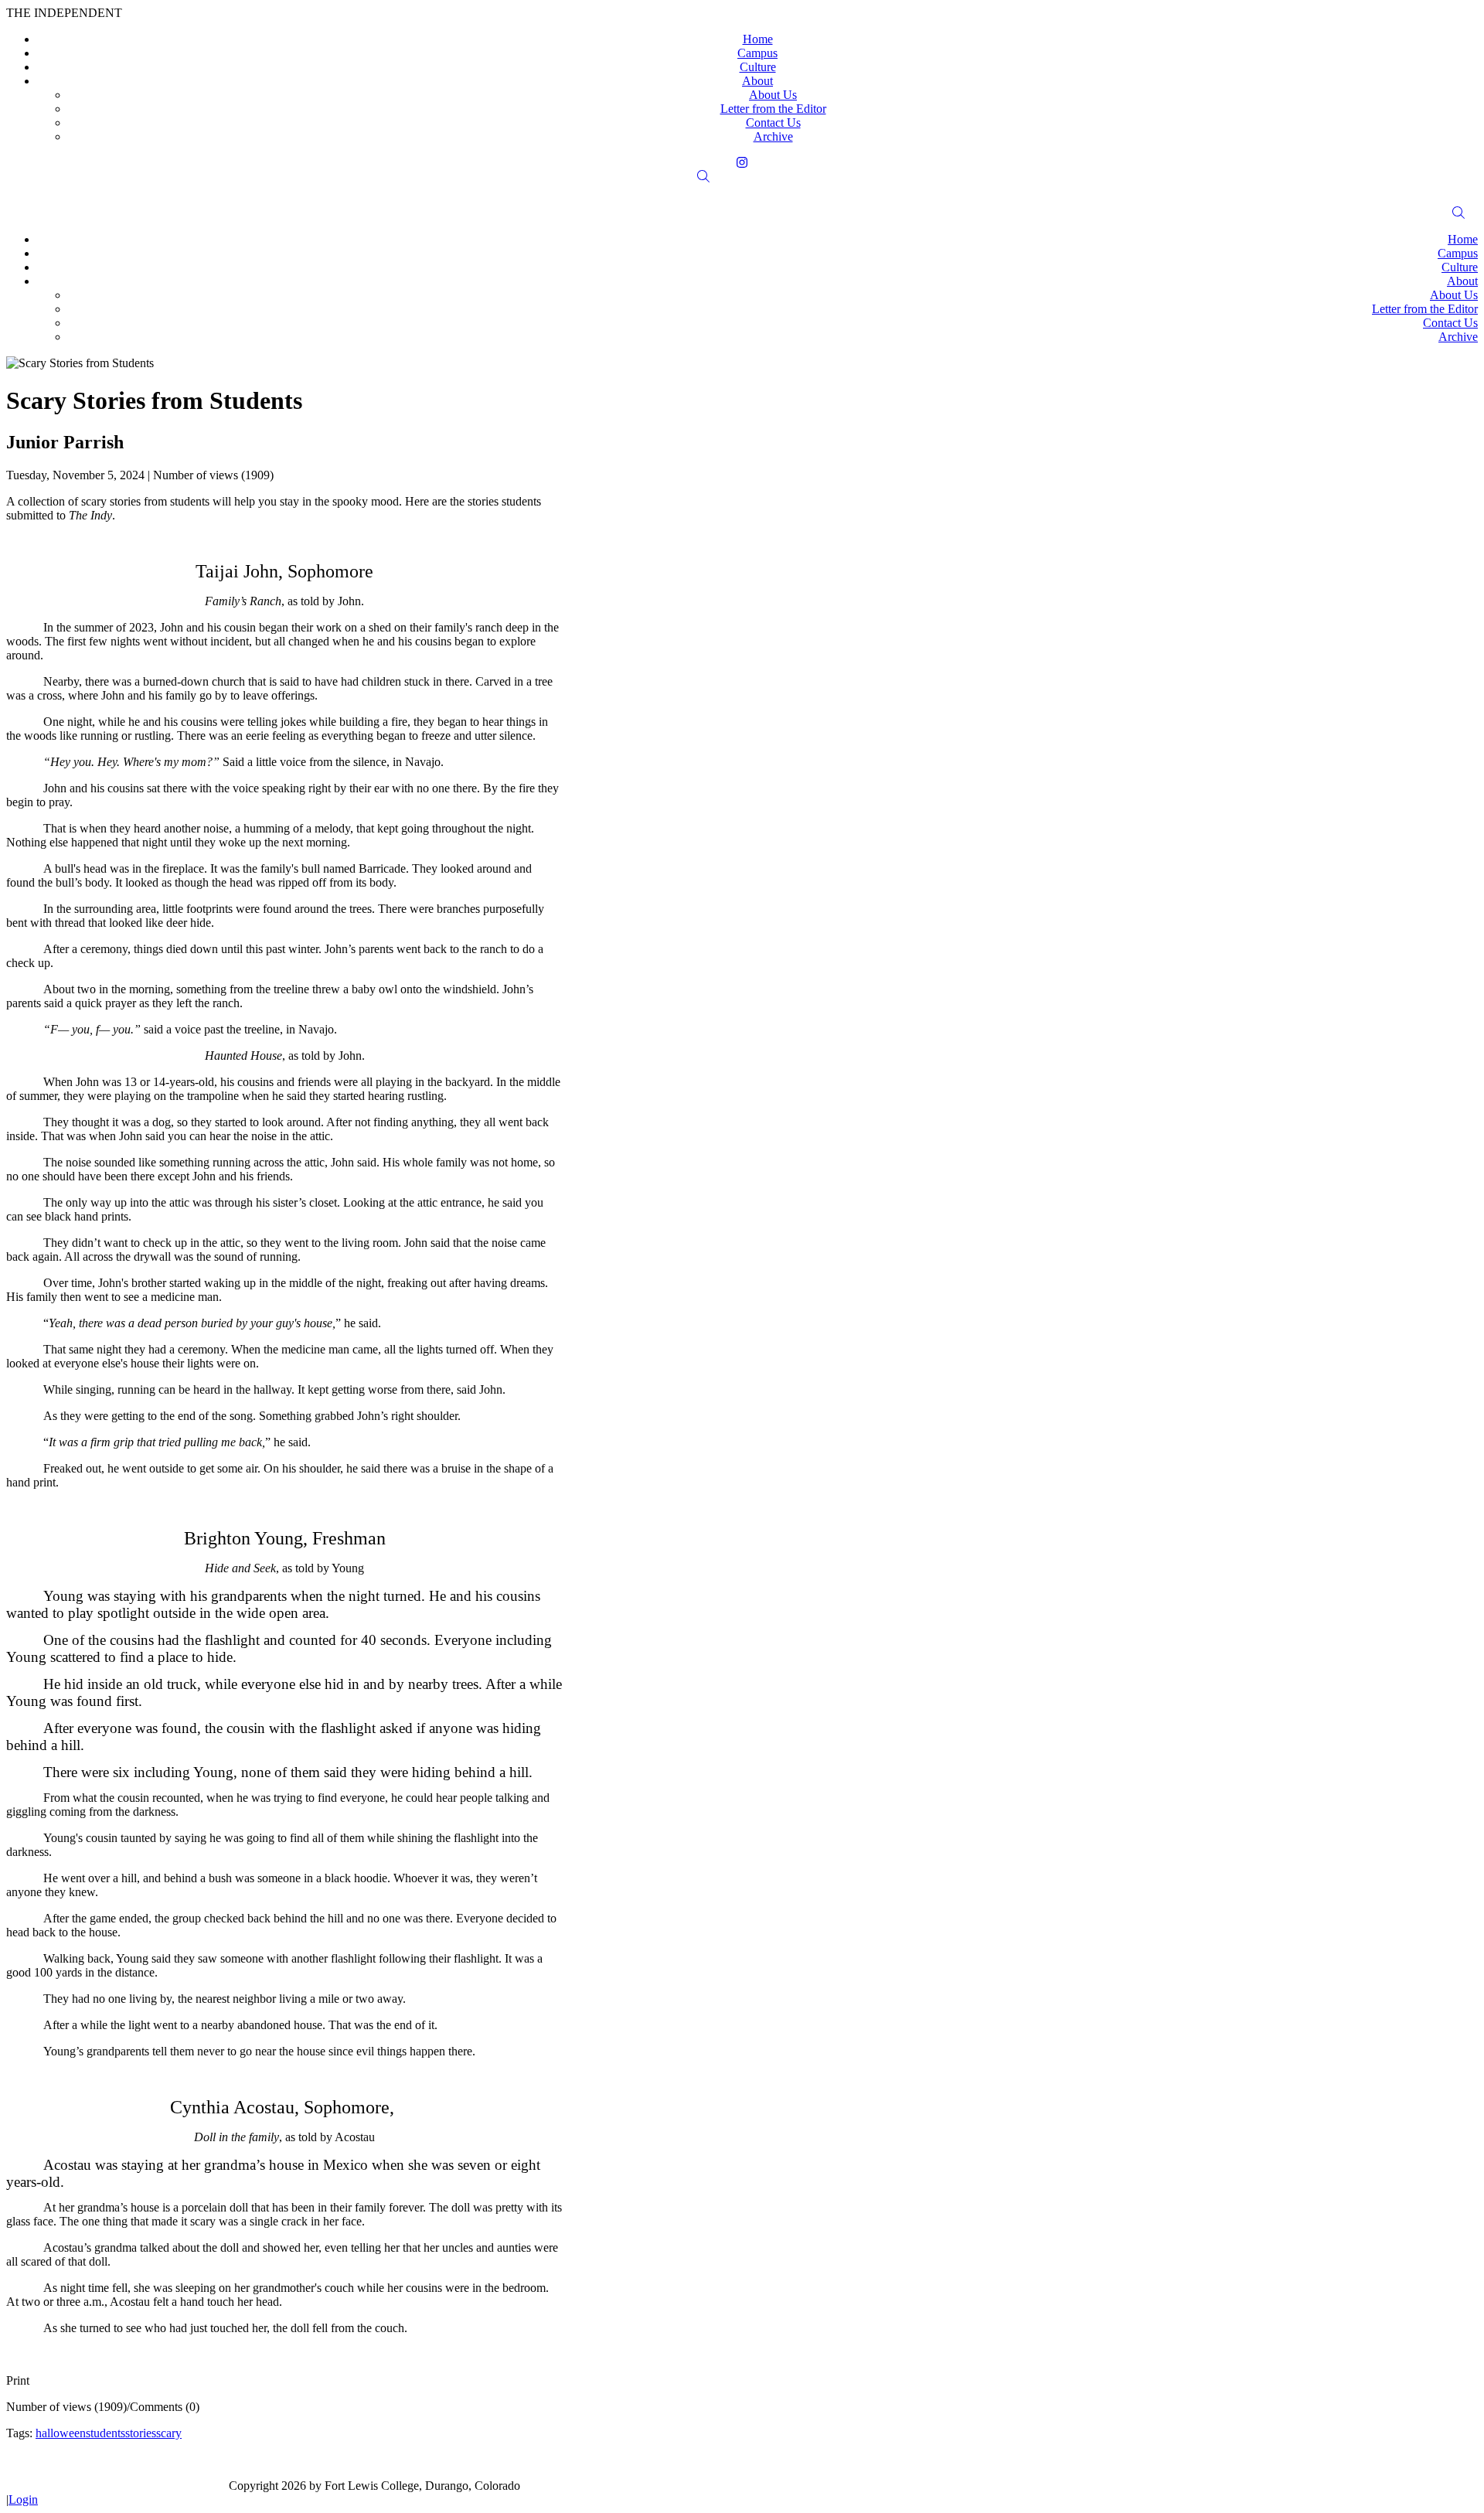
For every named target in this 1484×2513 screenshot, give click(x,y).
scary (169, 2433)
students (106, 2433)
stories (141, 2433)
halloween (61, 2433)
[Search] (742, 177)
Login (23, 2499)
